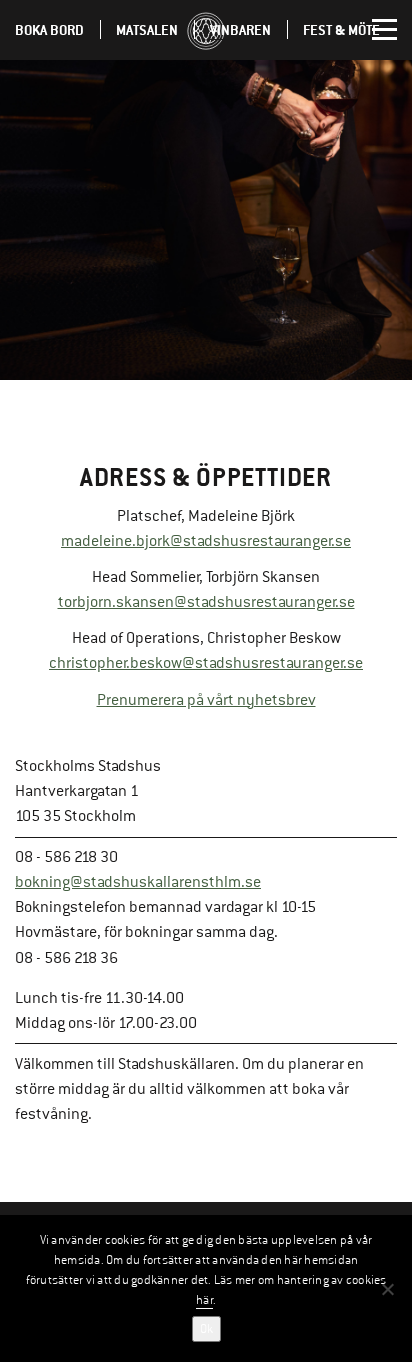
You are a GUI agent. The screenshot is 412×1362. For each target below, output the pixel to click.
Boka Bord (49, 29)
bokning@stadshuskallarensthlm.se (138, 882)
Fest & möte (341, 29)
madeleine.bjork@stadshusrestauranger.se (206, 541)
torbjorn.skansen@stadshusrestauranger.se (206, 602)
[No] (387, 1289)
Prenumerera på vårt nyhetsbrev (206, 700)
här (204, 1300)
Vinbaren (240, 29)
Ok (206, 1329)
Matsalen (147, 29)
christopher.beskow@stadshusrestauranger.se (206, 663)
